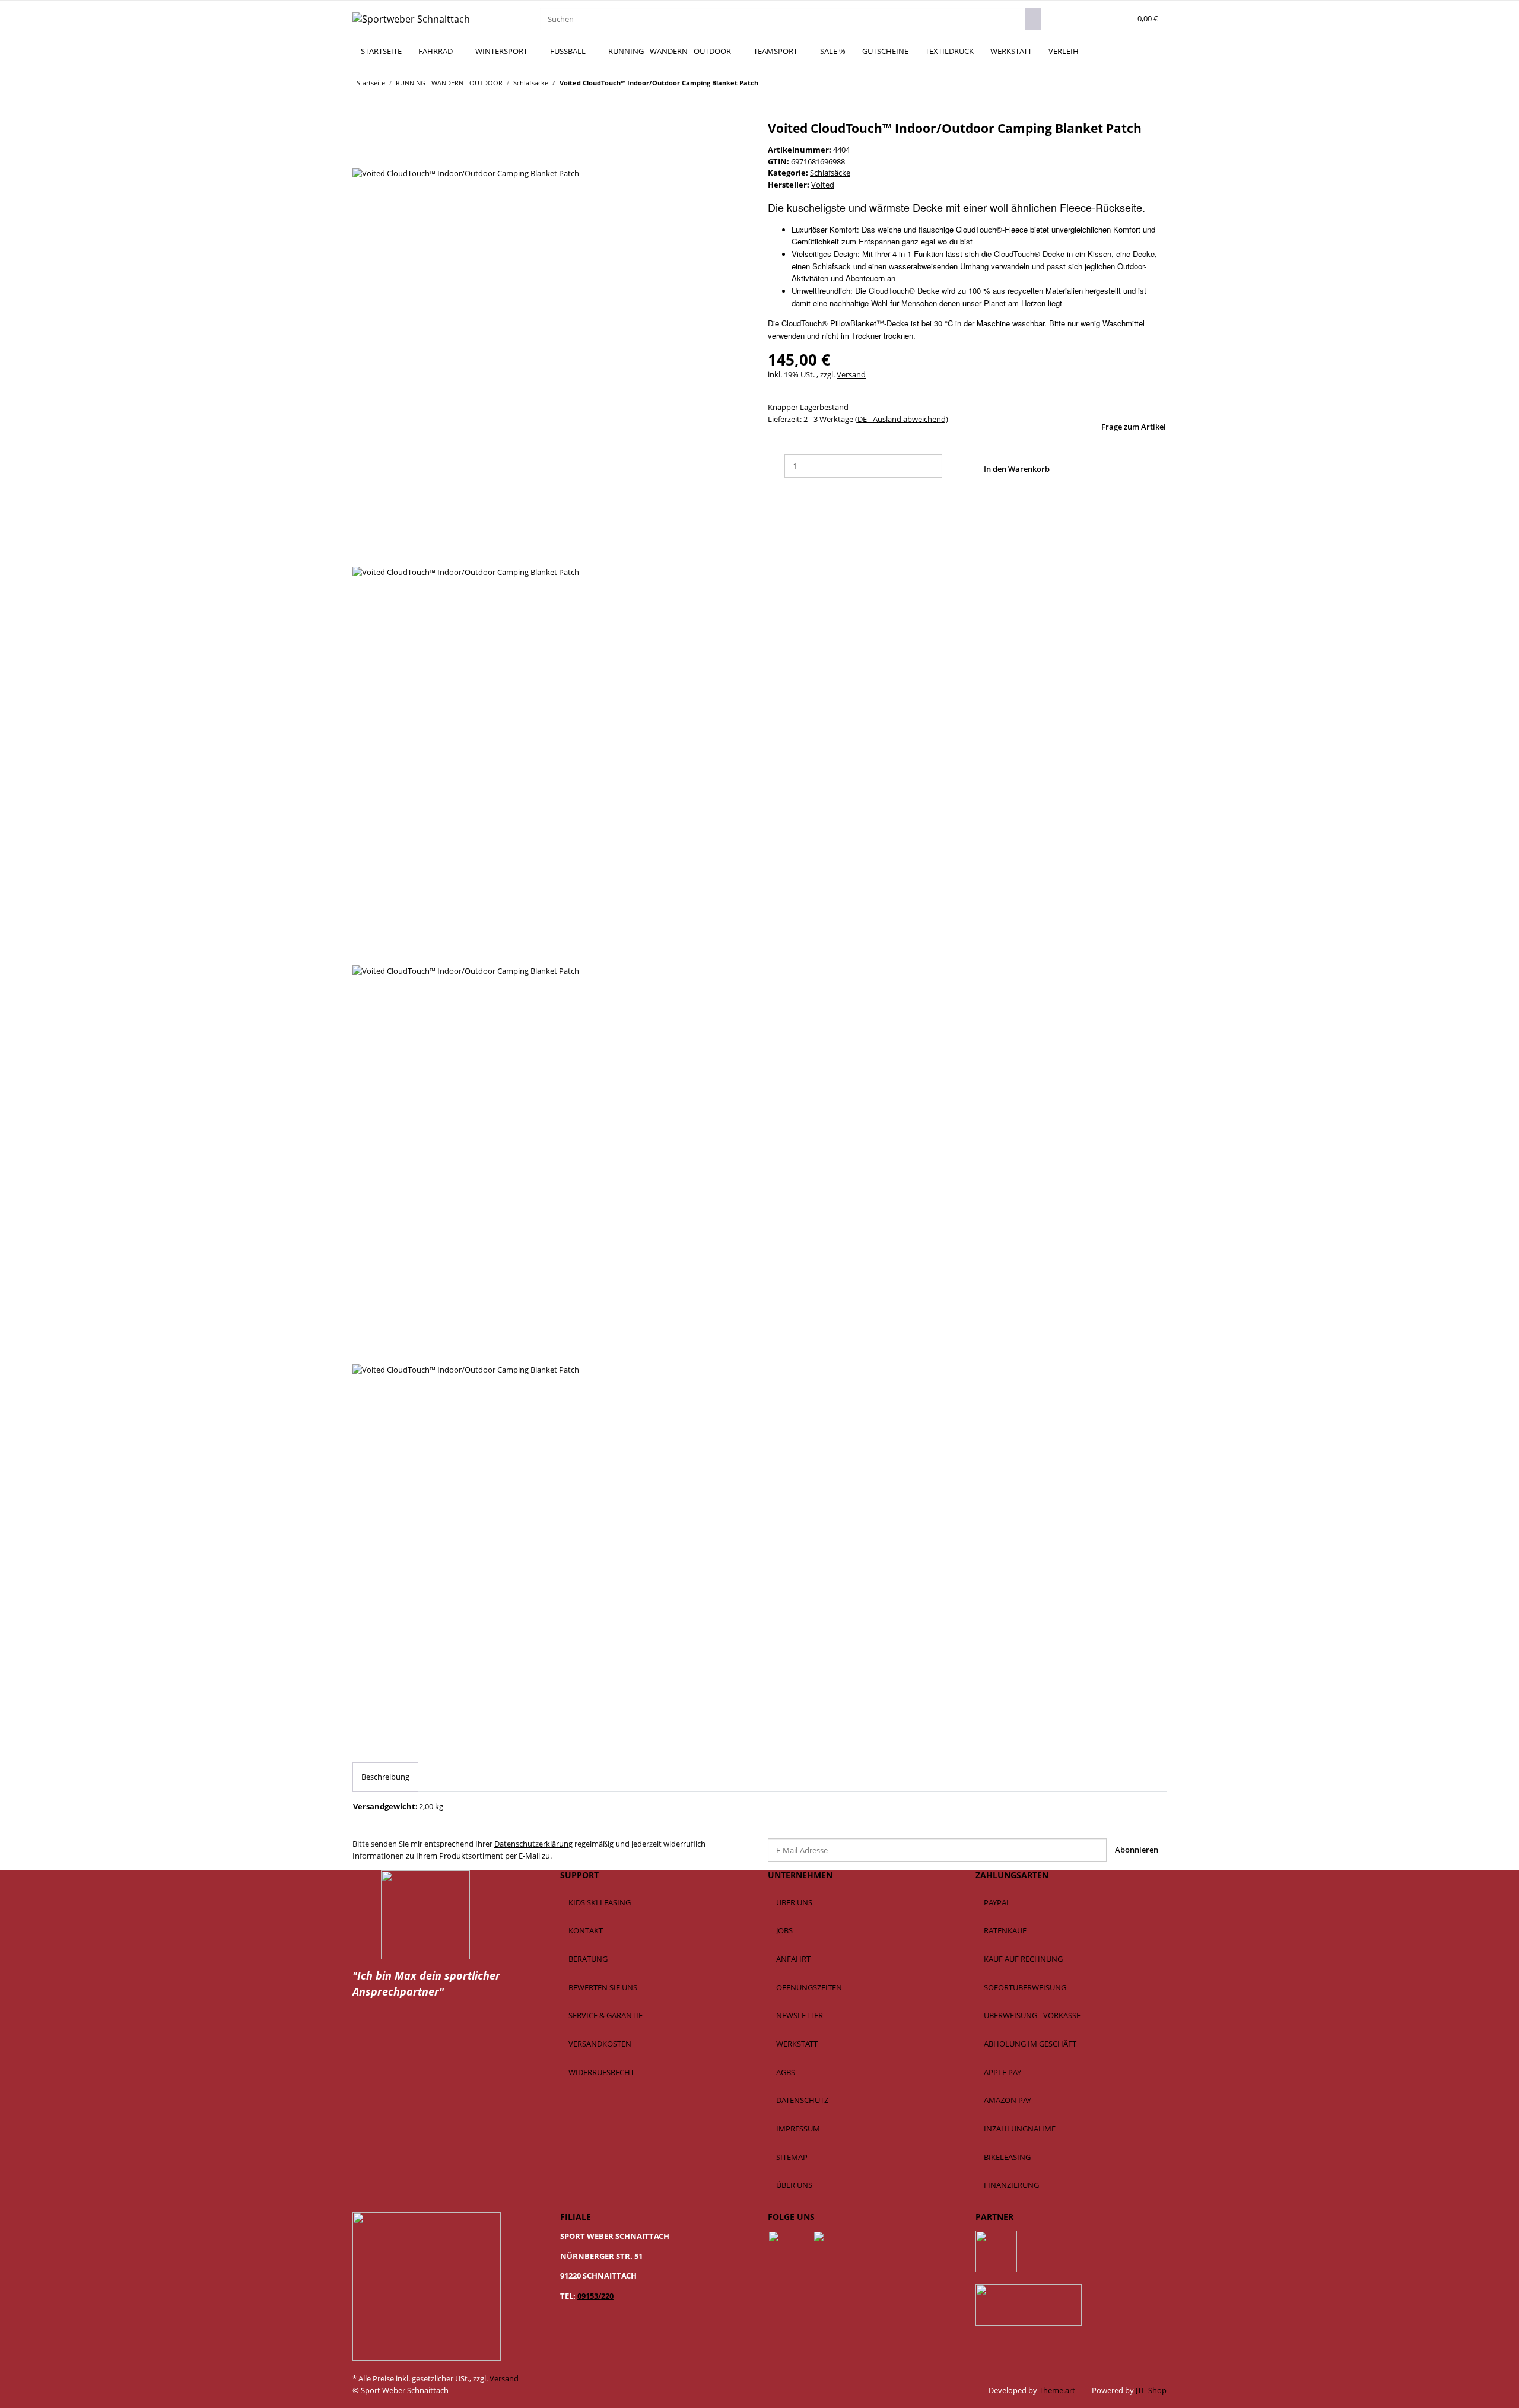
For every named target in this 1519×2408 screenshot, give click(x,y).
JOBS (784, 1930)
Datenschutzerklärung (533, 1844)
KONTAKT (586, 1930)
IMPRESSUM (798, 2129)
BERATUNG (588, 1959)
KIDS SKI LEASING (600, 1902)
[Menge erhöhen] (951, 466)
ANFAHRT (793, 1959)
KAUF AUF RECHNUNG (1023, 1959)
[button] (1102, 19)
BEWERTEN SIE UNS (603, 1987)
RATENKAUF (1005, 1930)
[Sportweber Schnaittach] (411, 19)
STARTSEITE (381, 51)
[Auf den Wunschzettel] (379, 156)
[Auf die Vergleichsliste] (361, 156)
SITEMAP (792, 2157)
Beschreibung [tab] (385, 1777)
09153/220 (595, 2296)
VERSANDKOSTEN (600, 2044)
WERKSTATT (1011, 51)
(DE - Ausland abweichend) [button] (902, 419)
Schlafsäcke (830, 173)
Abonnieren (1137, 1850)
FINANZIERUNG (1011, 2185)
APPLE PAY (1002, 2072)
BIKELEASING (1007, 2157)
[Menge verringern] (776, 466)
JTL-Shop (1151, 2390)
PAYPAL (997, 1902)
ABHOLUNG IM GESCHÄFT (1030, 2044)
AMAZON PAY (1008, 2100)
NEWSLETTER (800, 2015)
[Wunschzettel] (1119, 19)
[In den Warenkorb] (361, 115)
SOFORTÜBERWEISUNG (1025, 1987)
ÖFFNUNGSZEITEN (809, 1987)
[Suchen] (1033, 19)
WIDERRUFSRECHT (601, 2072)
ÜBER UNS (794, 1902)
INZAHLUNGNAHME (1020, 2129)
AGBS (786, 2072)
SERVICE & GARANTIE (606, 2015)
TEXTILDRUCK (949, 51)
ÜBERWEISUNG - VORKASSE (1032, 2015)
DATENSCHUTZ (802, 2100)
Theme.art (1057, 2390)
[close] (361, 133)
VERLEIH (1064, 51)
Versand (851, 374)
